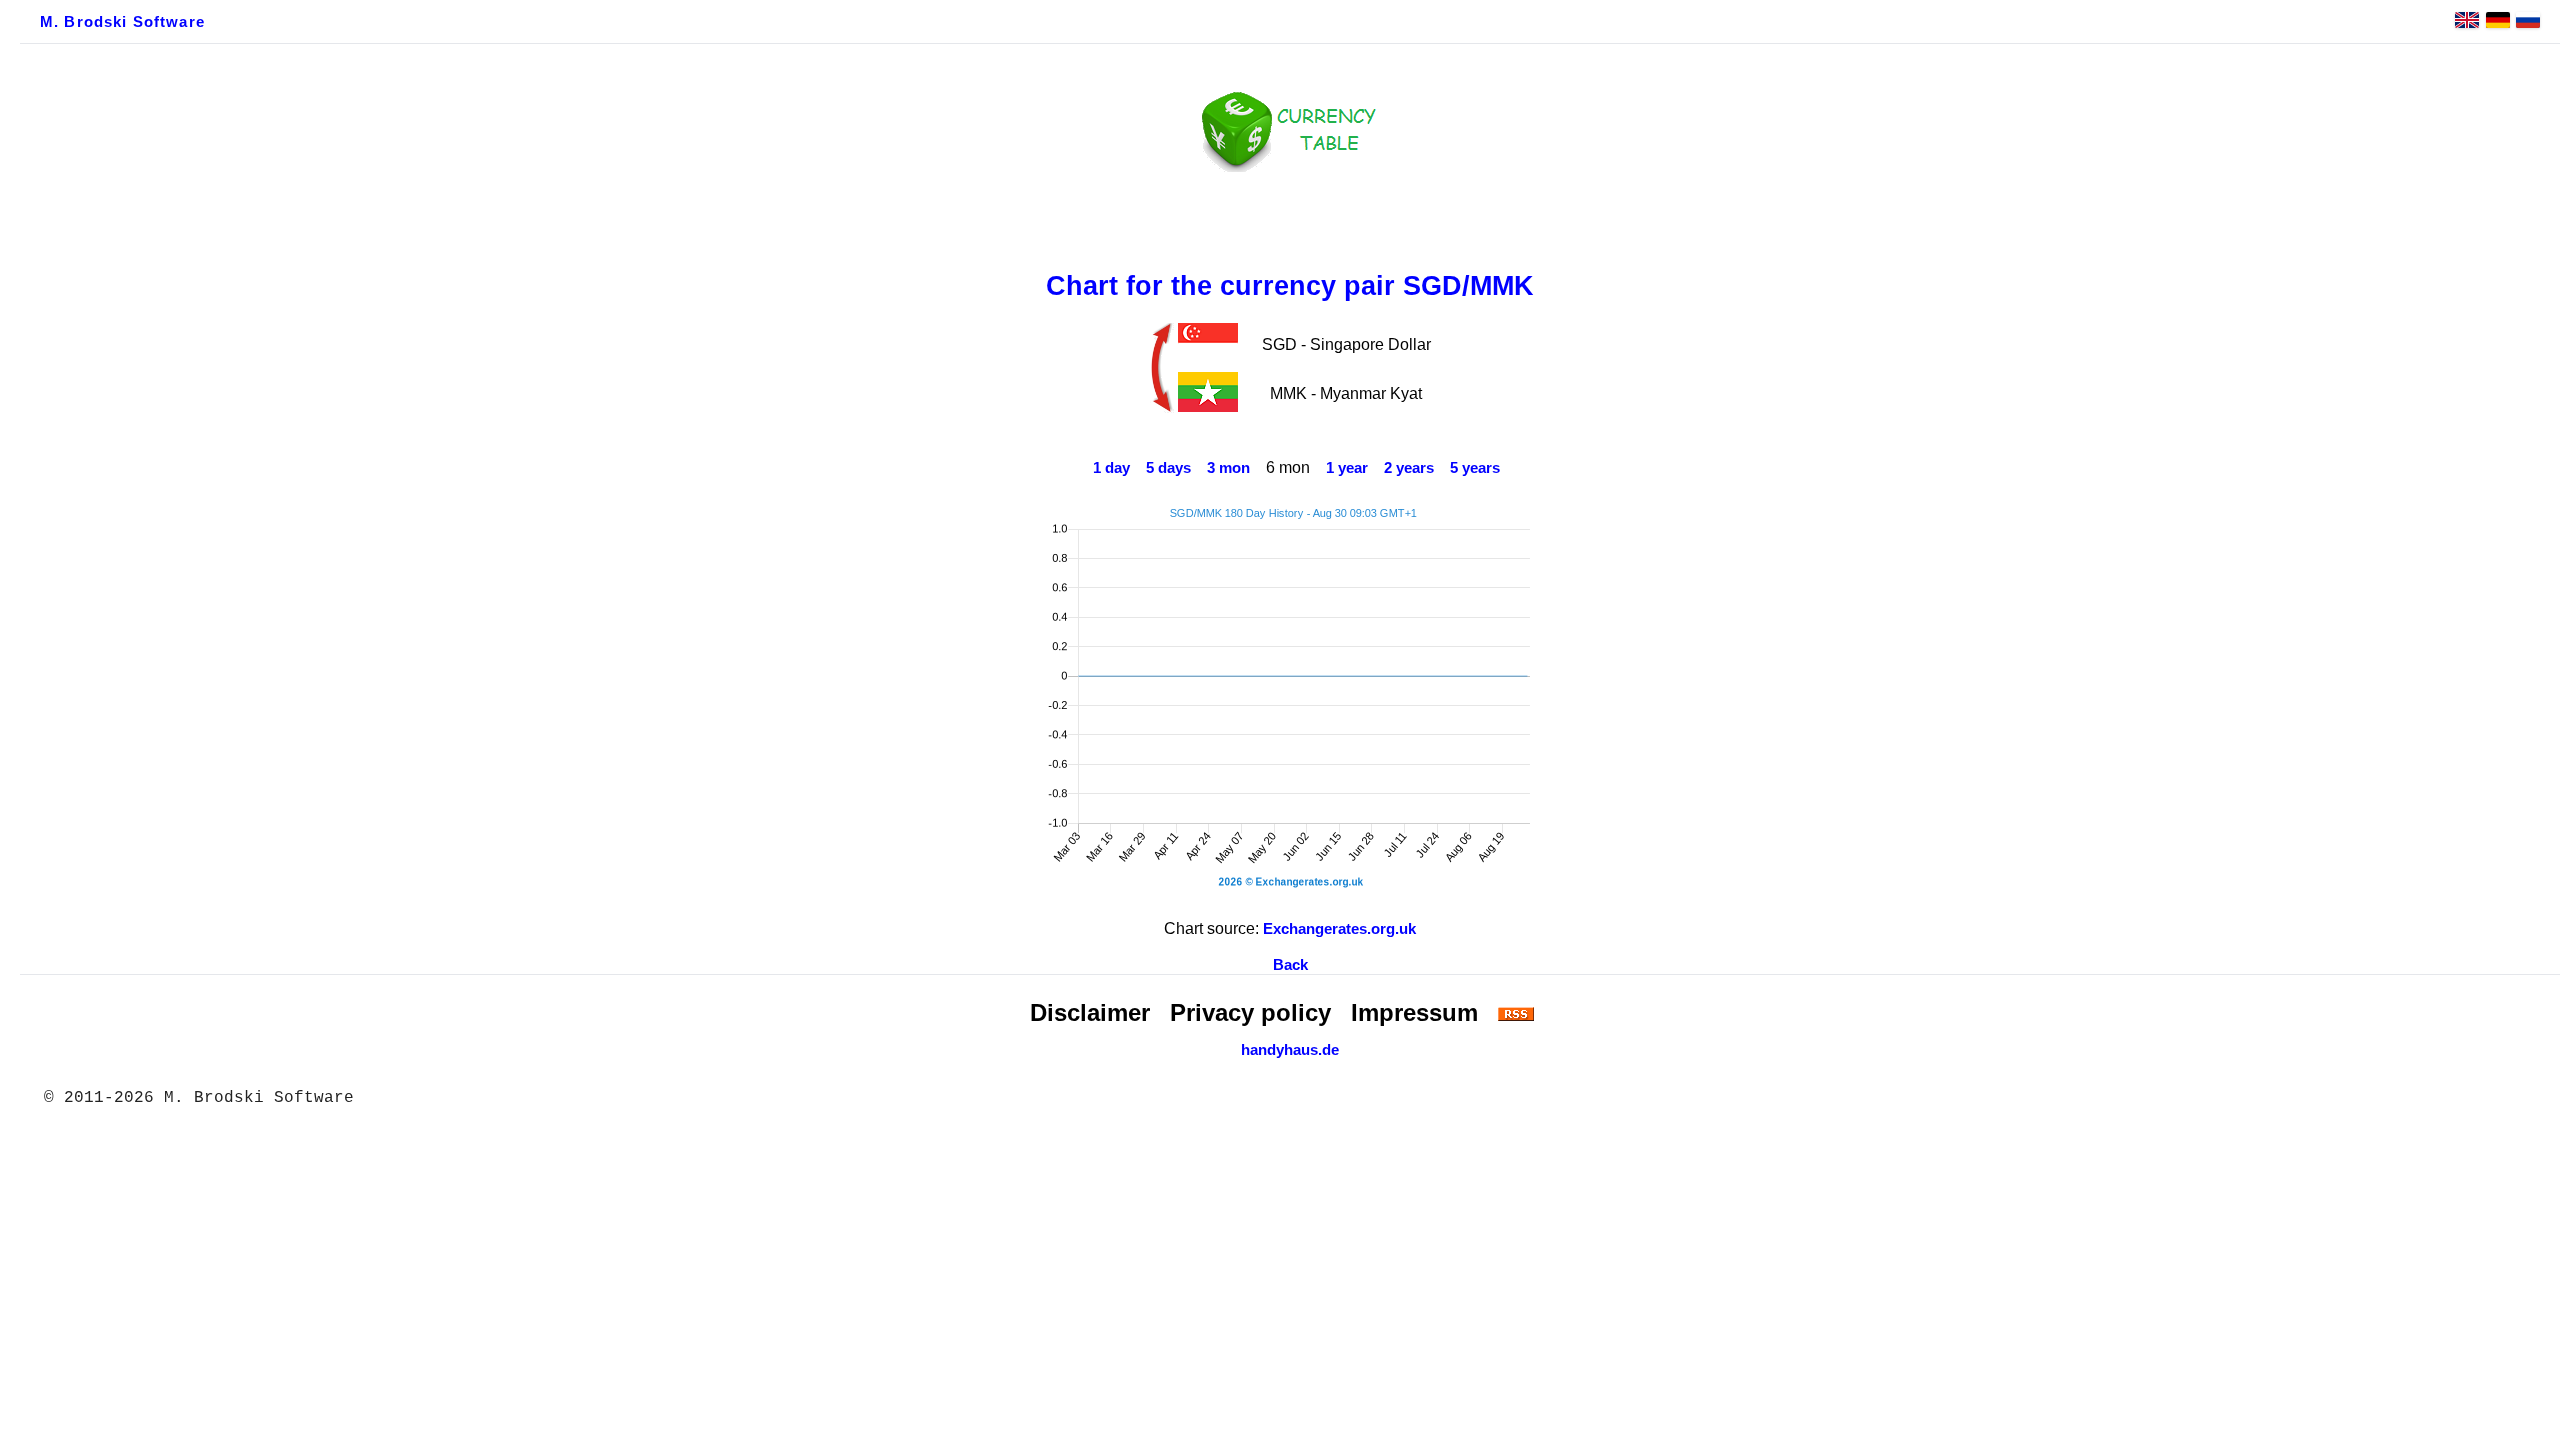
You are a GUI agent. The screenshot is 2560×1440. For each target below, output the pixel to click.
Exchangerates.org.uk (1339, 929)
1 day (1111, 468)
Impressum (1414, 1012)
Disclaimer (1090, 1012)
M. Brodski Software (122, 22)
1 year (1347, 468)
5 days (1168, 468)
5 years (1475, 468)
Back (1290, 965)
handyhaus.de (1290, 1050)
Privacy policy (1250, 1012)
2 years (1409, 468)
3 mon (1228, 468)
